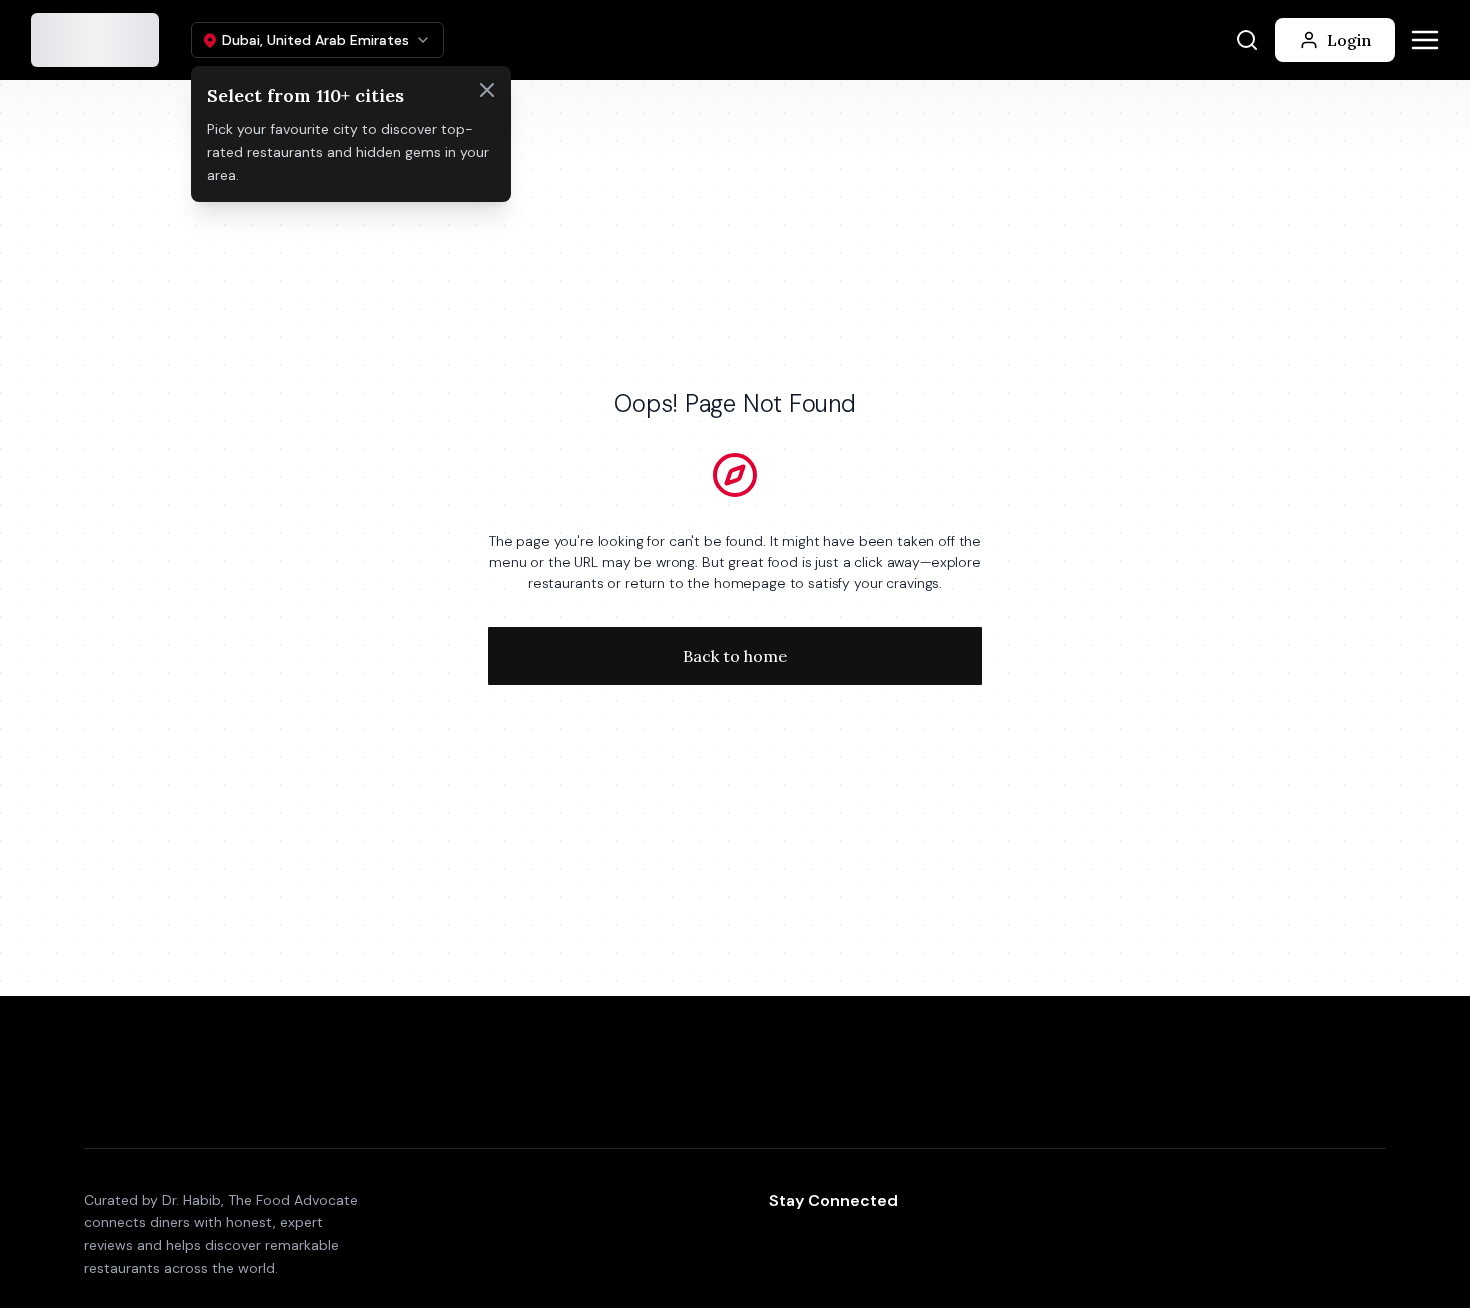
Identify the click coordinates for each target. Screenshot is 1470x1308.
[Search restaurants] (1247, 40)
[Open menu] (1425, 40)
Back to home (735, 656)
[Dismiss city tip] (487, 90)
